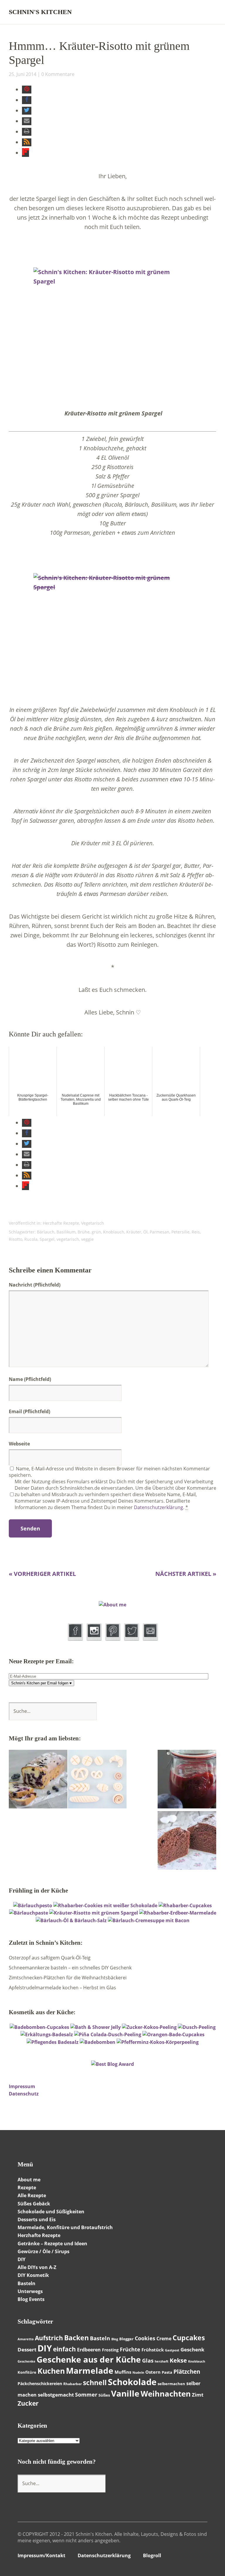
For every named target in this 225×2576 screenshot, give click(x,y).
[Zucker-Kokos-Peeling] (149, 2027)
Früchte (130, 2349)
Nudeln (138, 2373)
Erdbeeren (89, 2350)
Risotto (16, 1239)
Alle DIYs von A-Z (37, 2267)
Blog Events (31, 2299)
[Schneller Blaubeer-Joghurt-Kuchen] (38, 1780)
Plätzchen (187, 2372)
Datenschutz (24, 2094)
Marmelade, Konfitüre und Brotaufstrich (65, 2227)
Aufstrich (49, 2338)
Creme (164, 2339)
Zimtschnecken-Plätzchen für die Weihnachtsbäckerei (68, 1978)
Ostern (153, 2372)
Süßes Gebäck (34, 2204)
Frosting (110, 2350)
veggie (87, 1239)
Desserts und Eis (37, 2219)
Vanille (125, 2393)
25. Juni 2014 (23, 74)
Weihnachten (166, 2394)
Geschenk (192, 2350)
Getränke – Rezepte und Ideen (52, 2244)
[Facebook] (75, 1639)
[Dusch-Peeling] (197, 2027)
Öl (145, 1232)
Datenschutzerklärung (158, 1507)
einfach (64, 2349)
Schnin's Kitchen (40, 12)
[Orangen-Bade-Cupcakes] (173, 2034)
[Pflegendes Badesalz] (53, 2042)
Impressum (22, 2086)
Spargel (47, 1239)
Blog (115, 2339)
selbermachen (171, 2384)
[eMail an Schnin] (150, 1639)
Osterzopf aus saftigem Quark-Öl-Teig (50, 1958)
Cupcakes (189, 2338)
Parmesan (160, 1232)
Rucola (31, 1239)
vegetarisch (68, 1239)
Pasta (167, 2372)
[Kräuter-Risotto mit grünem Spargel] (94, 1913)
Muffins (123, 2372)
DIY (45, 2348)
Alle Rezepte (32, 2195)
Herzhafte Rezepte (61, 1223)
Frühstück (153, 2350)
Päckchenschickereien (40, 2384)
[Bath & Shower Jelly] (96, 2027)
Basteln (27, 2283)
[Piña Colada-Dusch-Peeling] (108, 2034)
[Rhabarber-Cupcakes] (185, 1905)
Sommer (86, 2395)
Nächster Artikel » (186, 1574)
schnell (95, 2383)
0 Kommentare (58, 74)
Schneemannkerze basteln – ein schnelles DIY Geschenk (70, 1968)
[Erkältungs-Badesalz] (47, 2034)
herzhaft (162, 2361)
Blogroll (152, 2555)
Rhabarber (73, 2384)
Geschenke (27, 2361)
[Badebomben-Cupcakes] (39, 2027)
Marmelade (90, 2370)
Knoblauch (114, 1232)
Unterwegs (30, 2291)
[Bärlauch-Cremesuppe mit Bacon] (149, 1920)
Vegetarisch (93, 1223)
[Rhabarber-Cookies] (105, 1905)
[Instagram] (94, 1639)
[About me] (112, 1605)
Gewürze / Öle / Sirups (44, 2251)
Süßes (104, 2395)
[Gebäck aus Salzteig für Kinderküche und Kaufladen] (97, 1780)
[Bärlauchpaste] (29, 1913)
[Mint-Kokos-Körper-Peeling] (158, 2042)
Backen (76, 2338)
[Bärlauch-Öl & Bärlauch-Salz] (71, 1920)
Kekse (178, 2360)
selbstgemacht (56, 2395)
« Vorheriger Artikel (42, 1574)
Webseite (19, 1444)
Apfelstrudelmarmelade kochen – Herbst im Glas (62, 1988)
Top (201, 2556)
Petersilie (180, 1232)
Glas (148, 2361)
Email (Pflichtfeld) (29, 1411)
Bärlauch (46, 1232)
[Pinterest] (113, 1639)
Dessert (27, 2350)
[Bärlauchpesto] (33, 1905)
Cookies (145, 2338)
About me (29, 2180)
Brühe (84, 1232)
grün (96, 1232)
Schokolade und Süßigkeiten (51, 2212)
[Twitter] (131, 1639)
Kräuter (134, 1232)
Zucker (28, 2403)
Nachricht (35, 1285)
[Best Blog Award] (112, 2064)
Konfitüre (27, 2372)
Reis (196, 1232)
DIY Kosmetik (33, 2275)
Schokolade (132, 2382)
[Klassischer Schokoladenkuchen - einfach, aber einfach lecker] (187, 1841)
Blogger (126, 2339)
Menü (212, 12)
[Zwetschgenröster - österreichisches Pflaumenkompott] (187, 1780)
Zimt (198, 2395)
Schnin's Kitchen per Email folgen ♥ (41, 1683)
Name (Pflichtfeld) (30, 1379)
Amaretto (26, 2339)
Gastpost (172, 2350)
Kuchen (51, 2371)
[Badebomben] (98, 2042)
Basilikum (66, 1232)
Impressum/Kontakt (41, 2555)
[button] (27, 90)
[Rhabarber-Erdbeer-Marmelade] (178, 1913)
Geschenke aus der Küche (89, 2359)
